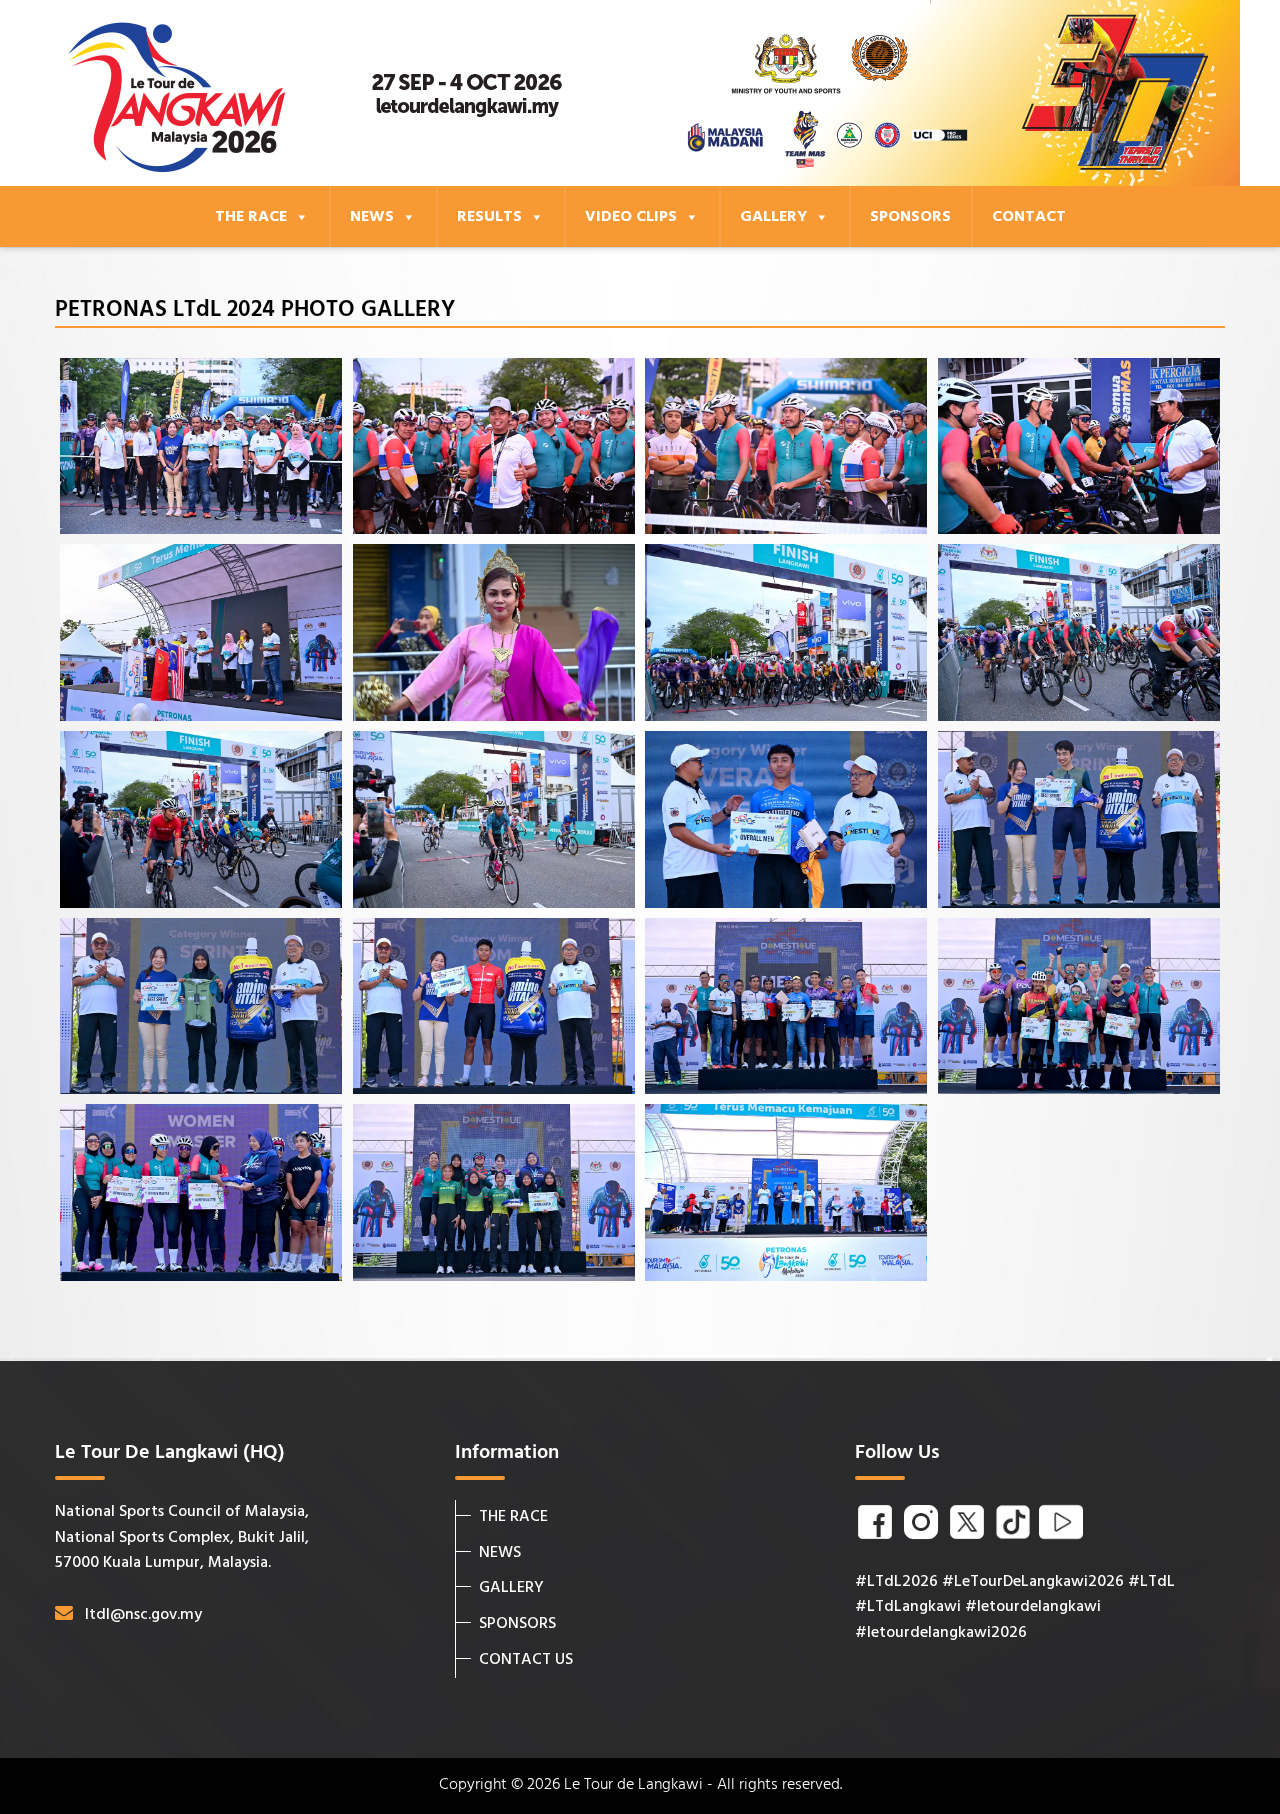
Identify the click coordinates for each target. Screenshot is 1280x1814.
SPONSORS (910, 217)
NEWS (372, 217)
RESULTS (489, 217)
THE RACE (251, 217)
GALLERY (773, 217)
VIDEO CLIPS (631, 217)
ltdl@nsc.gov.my (143, 1615)
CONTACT (1029, 217)
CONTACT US (526, 1660)
